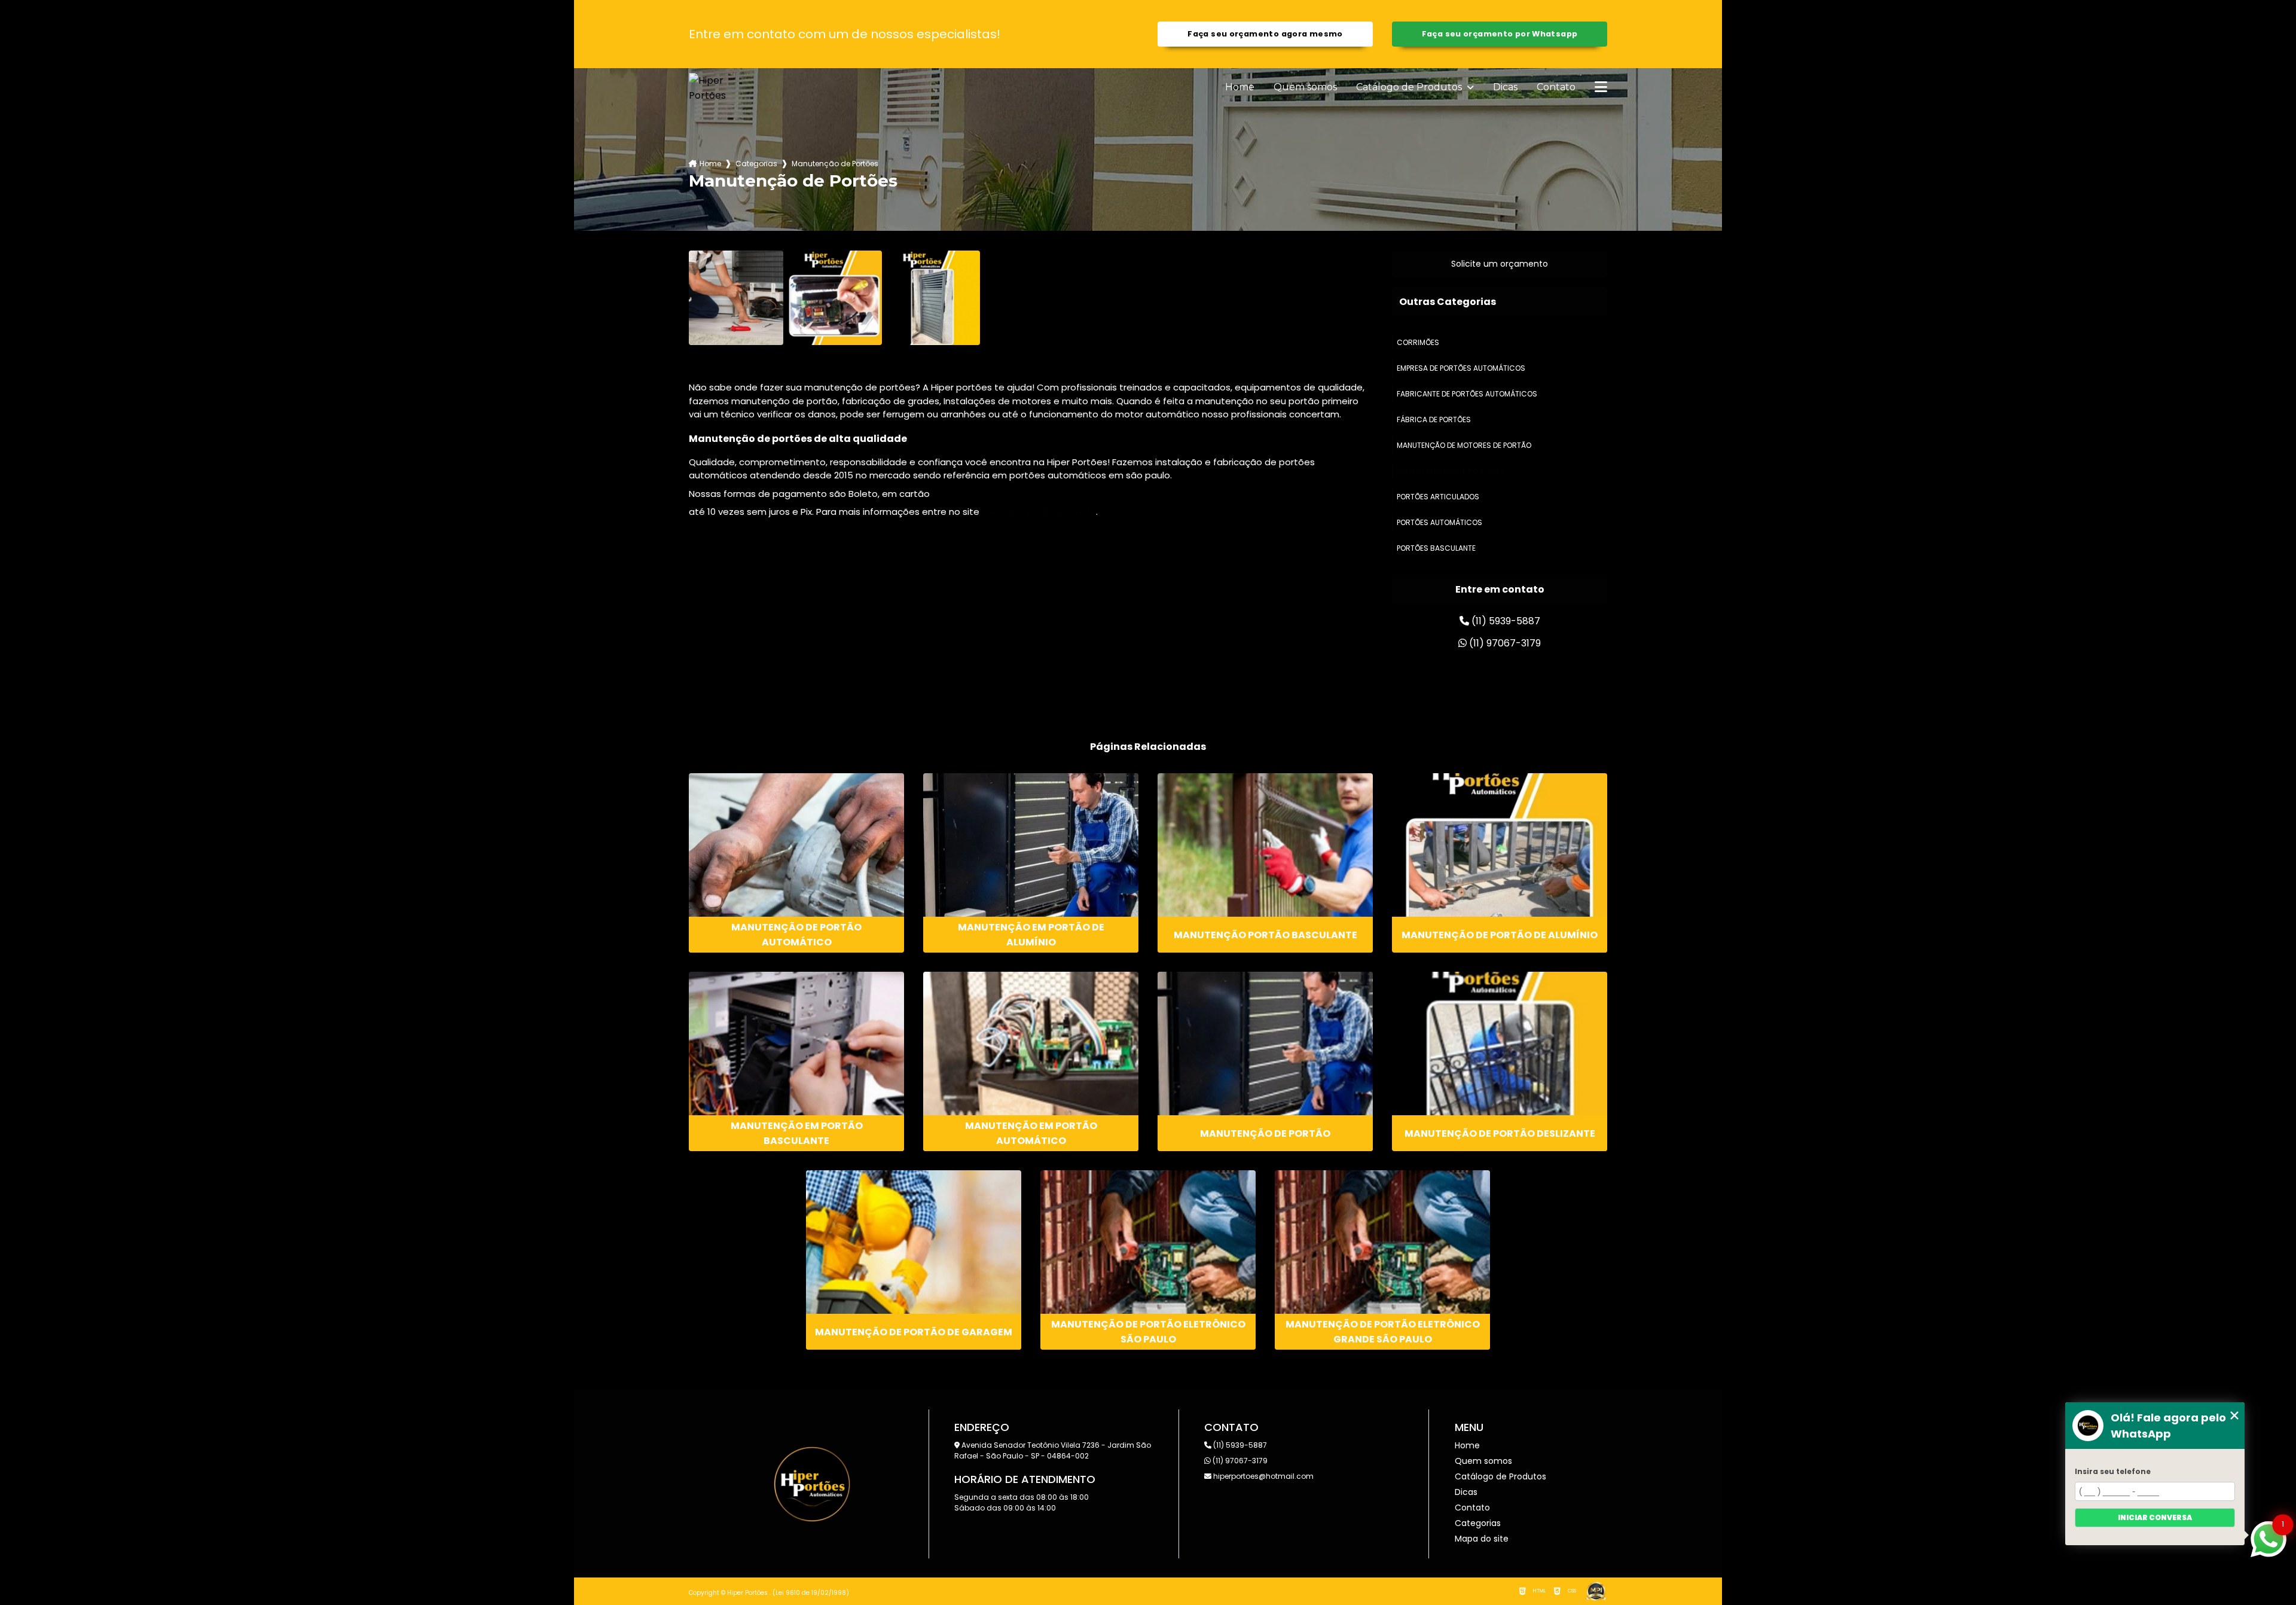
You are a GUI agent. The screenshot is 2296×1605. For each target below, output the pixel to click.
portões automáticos (1439, 522)
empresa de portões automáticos (1461, 368)
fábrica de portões (1434, 419)
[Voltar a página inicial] (717, 88)
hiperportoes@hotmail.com (1263, 1476)
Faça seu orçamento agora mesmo (1265, 34)
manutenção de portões (1451, 471)
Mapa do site (1482, 1539)
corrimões (1418, 342)
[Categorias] (1601, 88)
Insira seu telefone (2113, 1471)
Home (1240, 87)
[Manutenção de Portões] (736, 298)
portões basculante (1436, 548)
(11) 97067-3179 (1504, 643)
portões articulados (1438, 497)
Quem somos (1305, 87)
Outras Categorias (1448, 302)
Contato (1556, 87)
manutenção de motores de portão (1464, 445)
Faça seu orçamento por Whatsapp (1500, 34)
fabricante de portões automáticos (1467, 394)
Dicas (1505, 87)
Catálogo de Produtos (1410, 87)
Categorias (756, 164)
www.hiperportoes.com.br (1039, 512)
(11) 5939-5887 (1505, 621)
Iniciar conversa (2155, 1517)
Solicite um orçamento (1500, 264)
